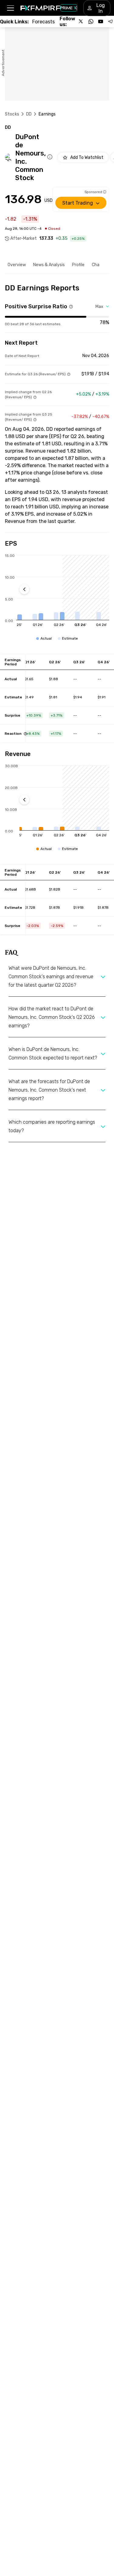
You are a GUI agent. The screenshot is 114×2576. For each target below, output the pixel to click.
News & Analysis (49, 265)
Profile (78, 265)
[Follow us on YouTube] (101, 22)
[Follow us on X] (81, 22)
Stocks (12, 114)
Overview (17, 265)
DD (29, 114)
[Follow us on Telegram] (110, 22)
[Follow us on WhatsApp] (91, 22)
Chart (97, 265)
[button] (10, 8)
